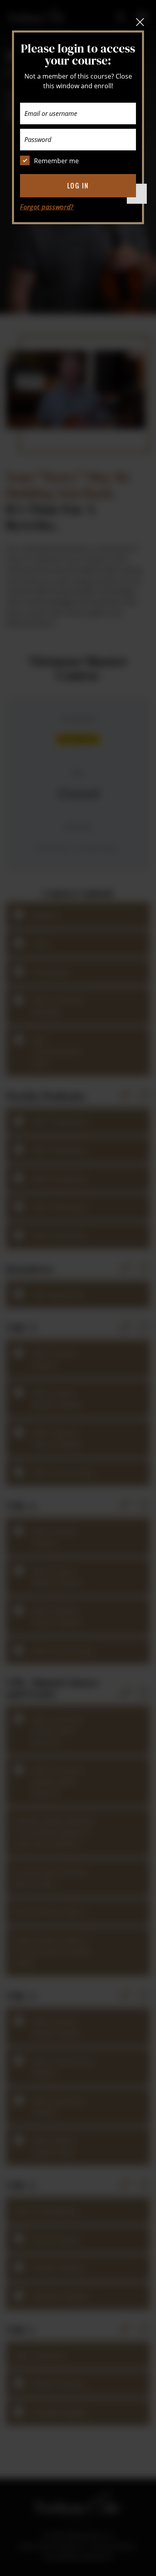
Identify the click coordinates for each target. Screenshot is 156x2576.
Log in (78, 186)
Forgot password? (47, 207)
